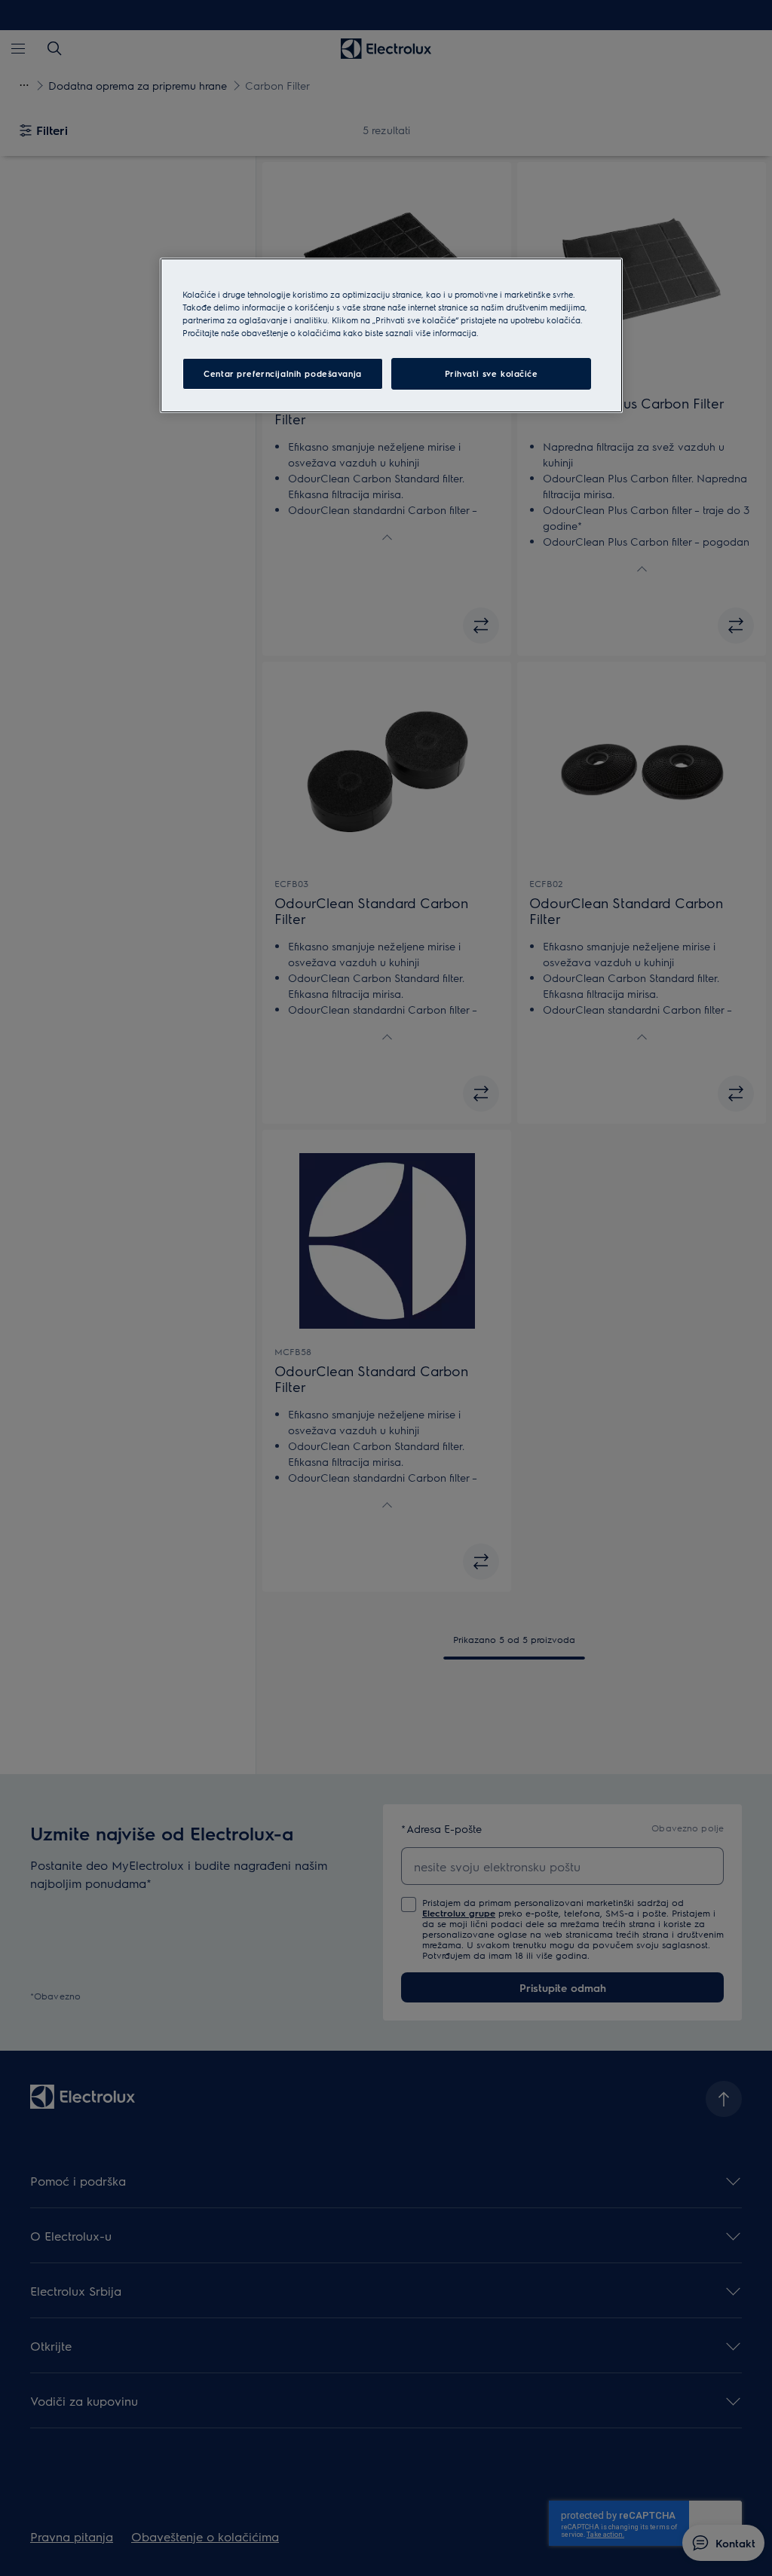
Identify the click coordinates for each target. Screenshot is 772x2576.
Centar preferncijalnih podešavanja (282, 373)
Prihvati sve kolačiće (492, 373)
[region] (391, 335)
